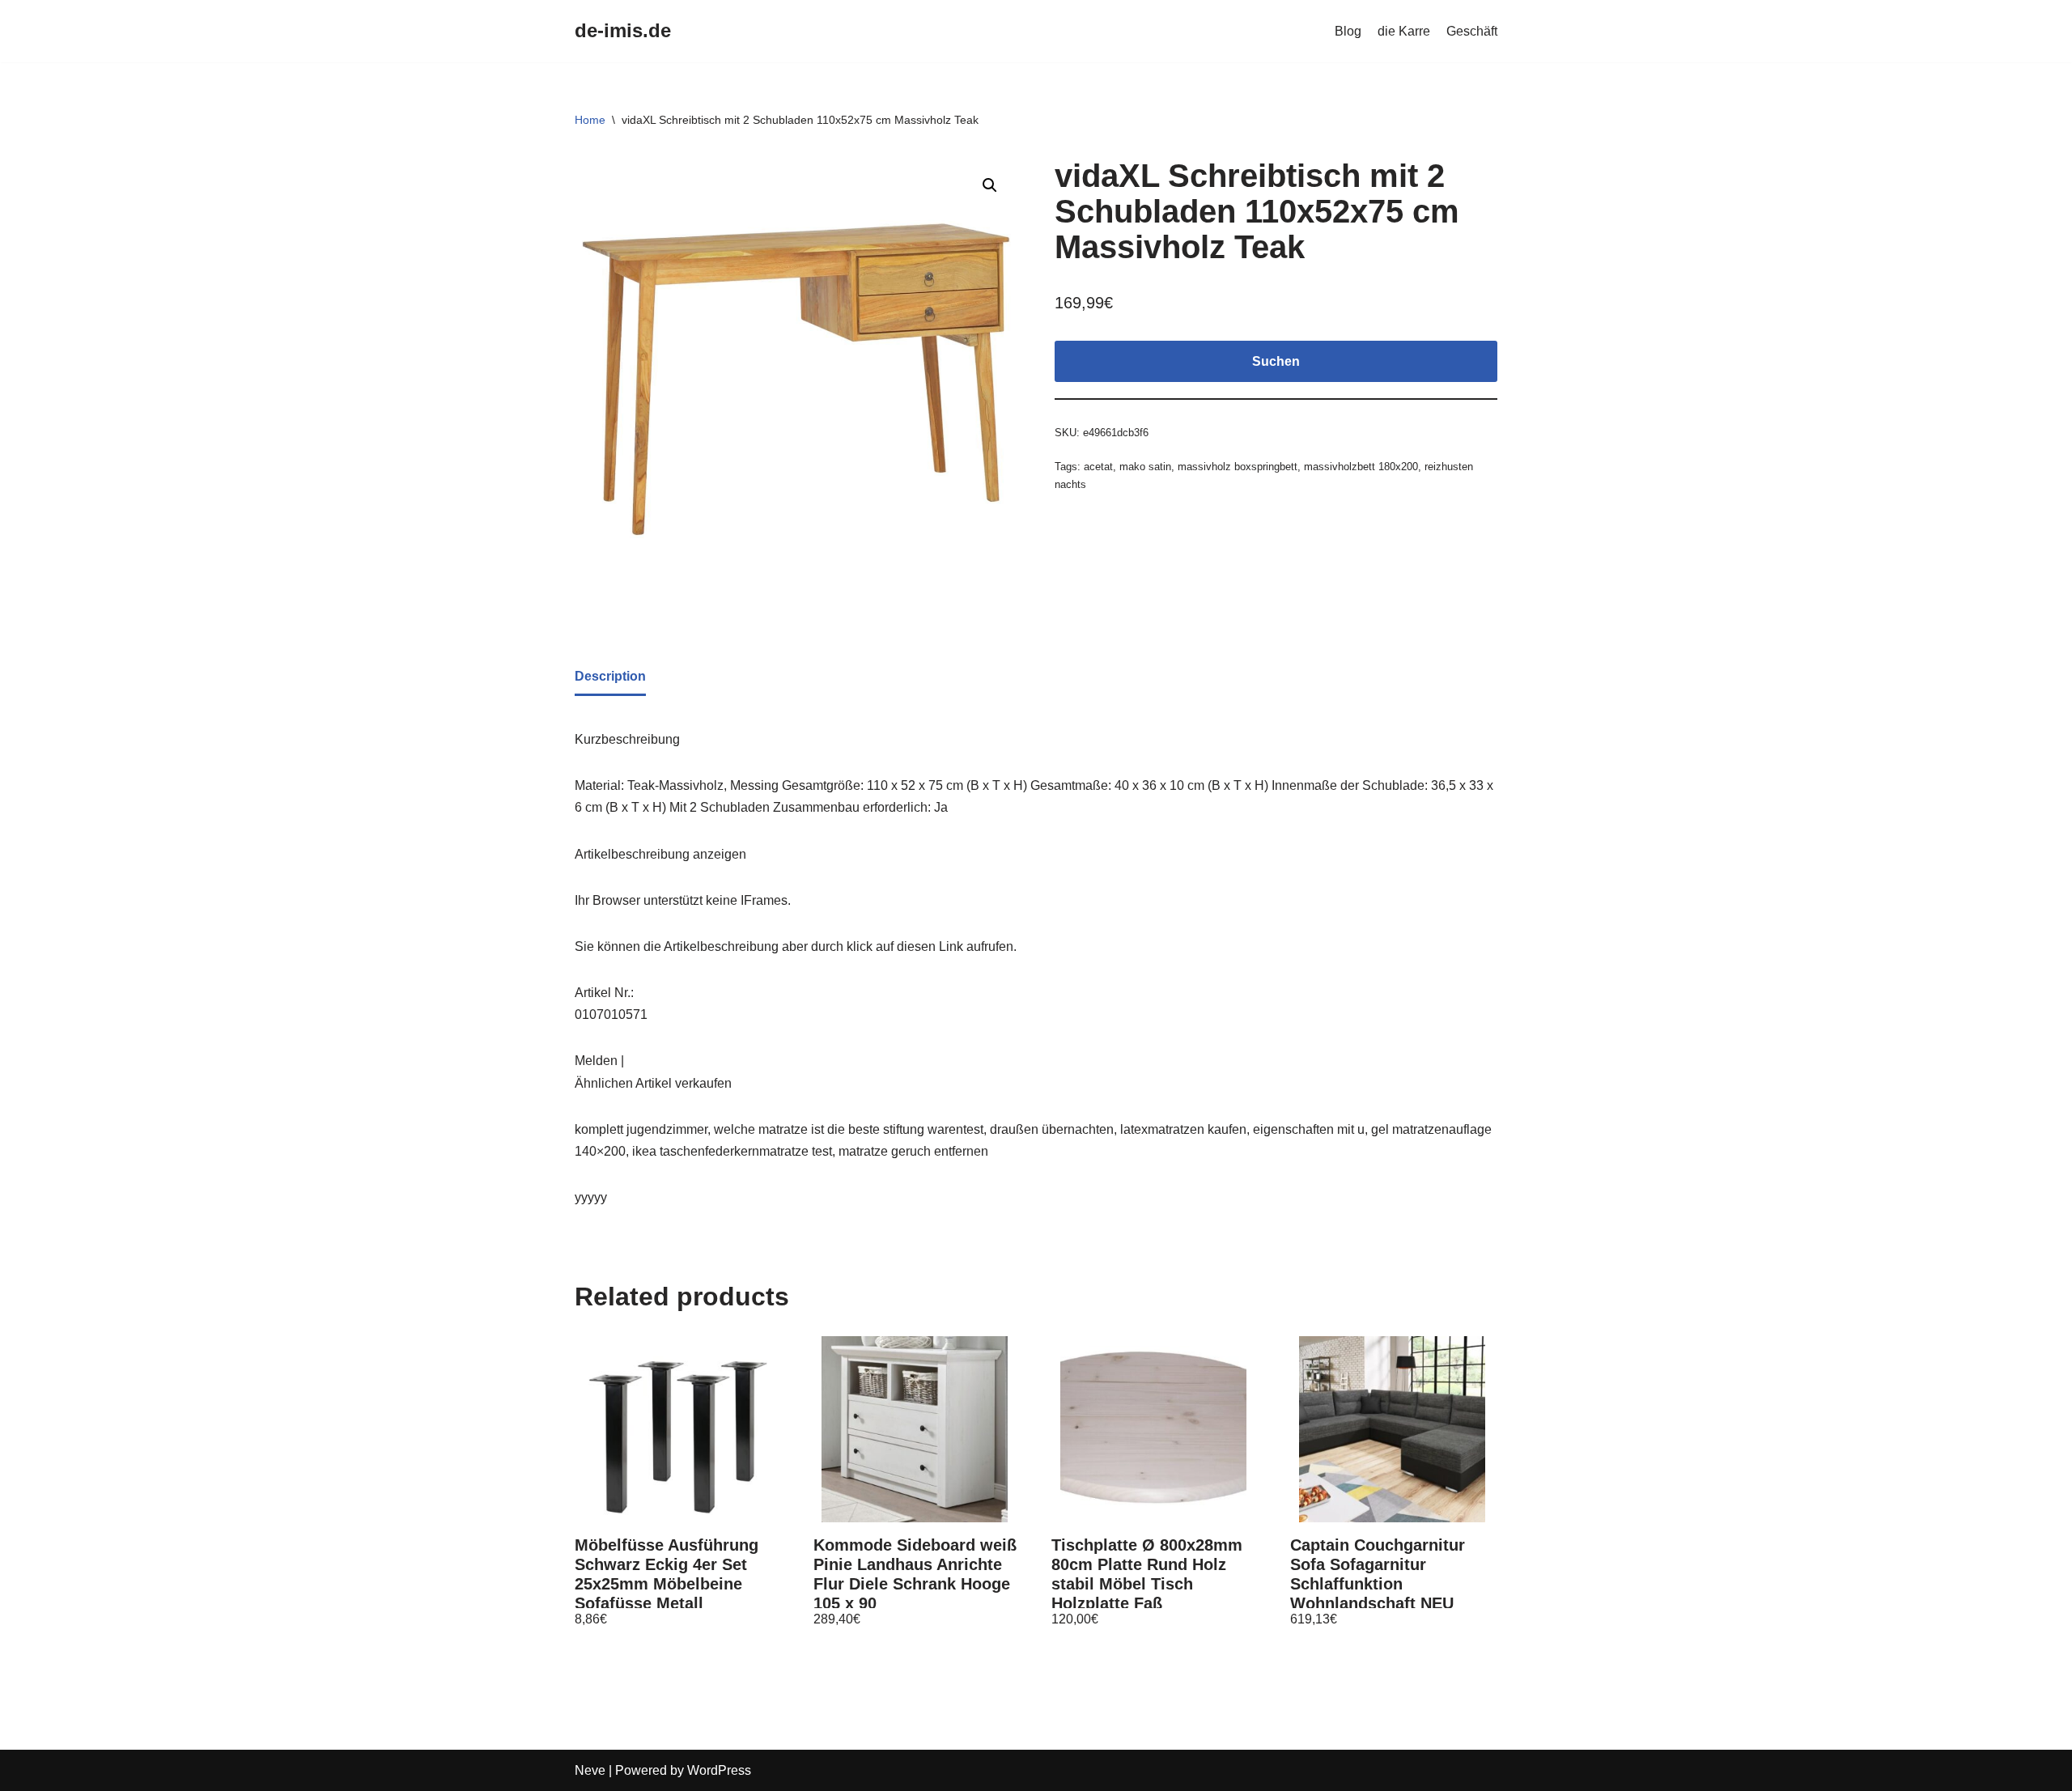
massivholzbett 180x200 (1361, 467)
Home (590, 120)
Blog (1348, 31)
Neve (590, 1770)
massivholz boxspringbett (1238, 467)
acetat (1098, 467)
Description (610, 676)
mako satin (1145, 467)
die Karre (1404, 31)
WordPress (719, 1770)
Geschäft (1472, 31)
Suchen (1276, 361)
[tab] (610, 677)
